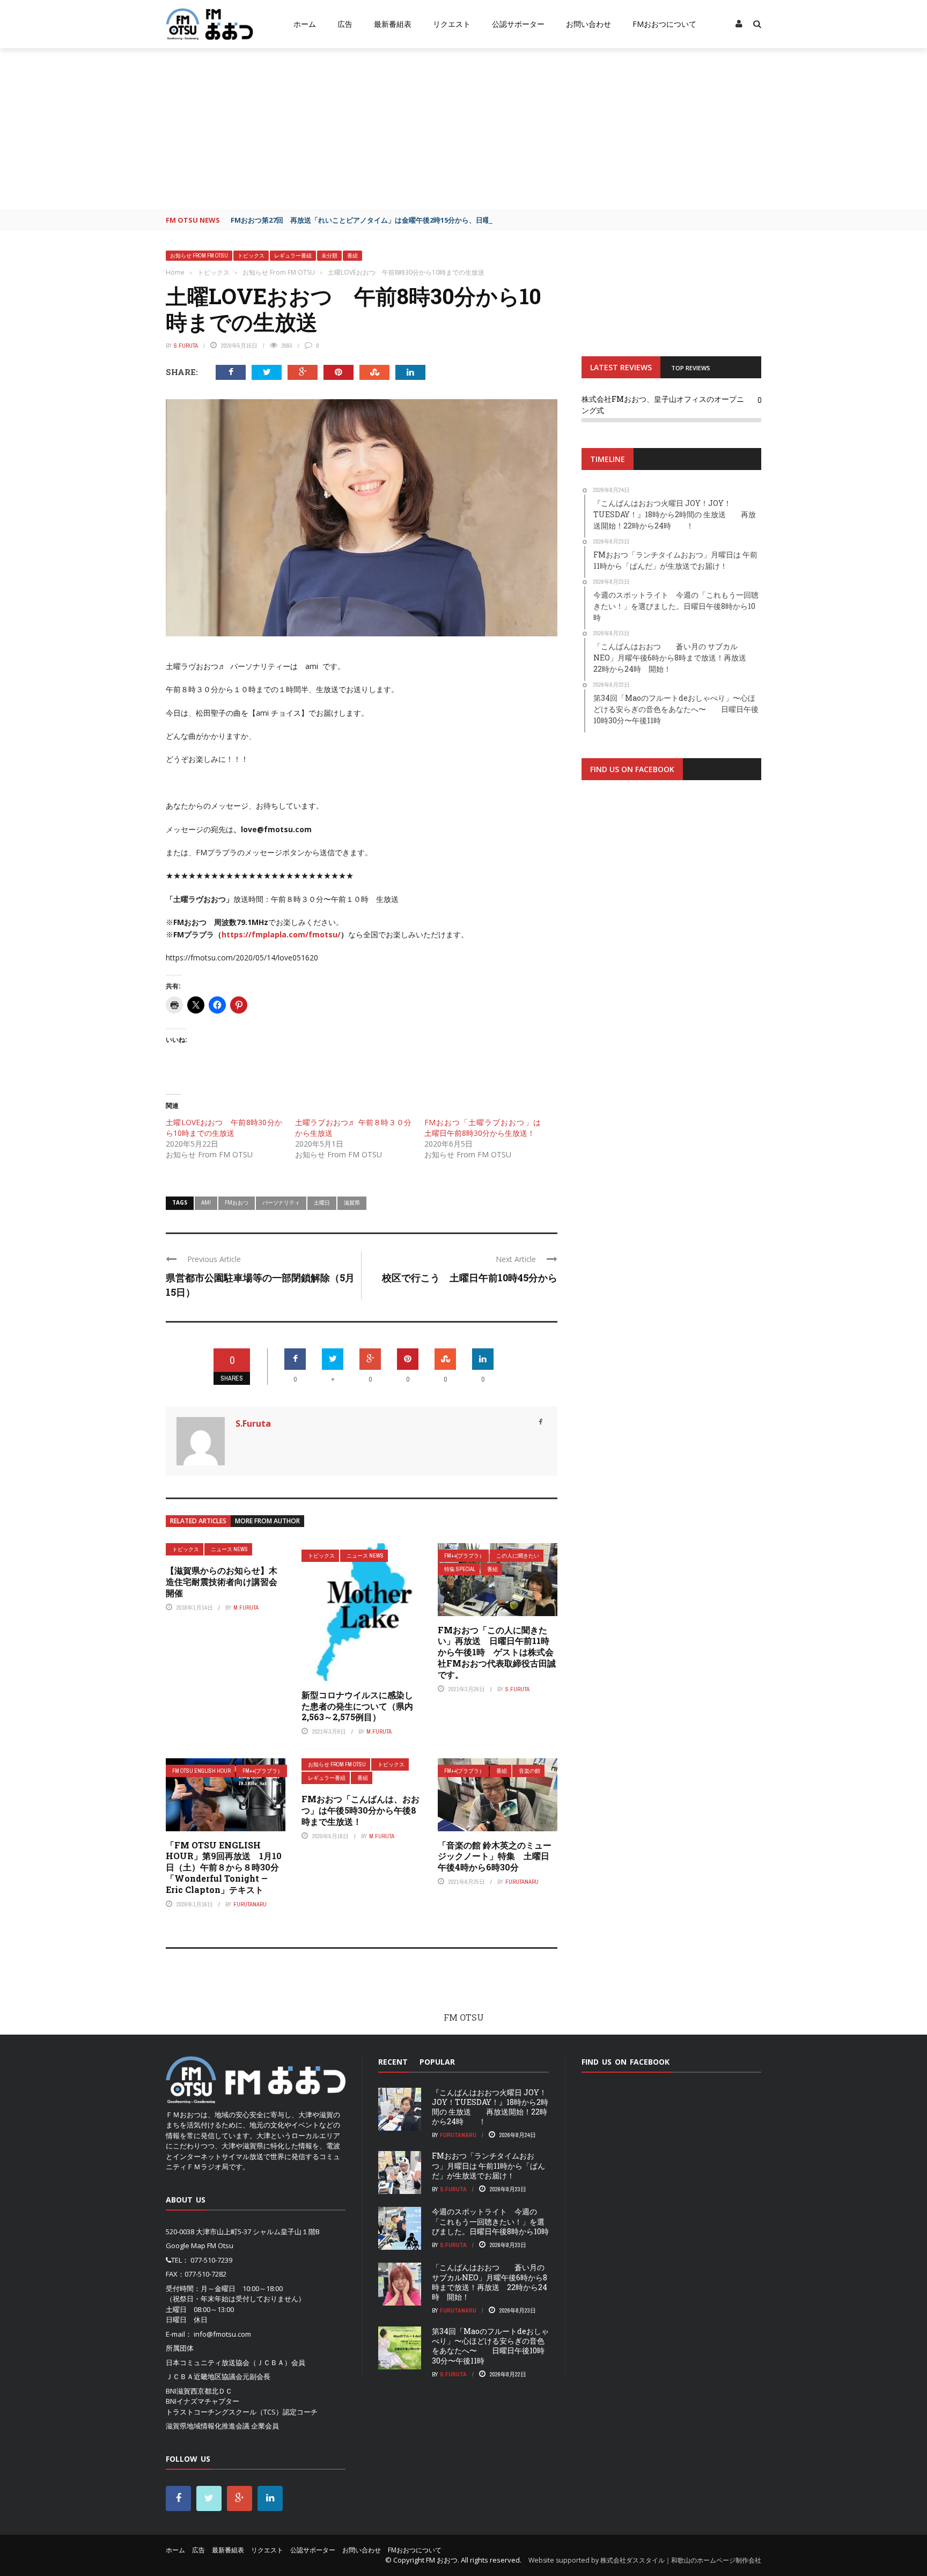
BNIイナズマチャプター (203, 2401)
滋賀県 (352, 1202)
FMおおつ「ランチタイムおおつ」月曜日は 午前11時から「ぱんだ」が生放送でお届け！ (488, 2165)
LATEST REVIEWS (621, 367)
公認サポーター (518, 24)
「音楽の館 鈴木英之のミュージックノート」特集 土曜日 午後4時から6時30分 (498, 1856)
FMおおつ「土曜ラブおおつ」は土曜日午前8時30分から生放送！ (483, 1128)
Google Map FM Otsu (200, 2245)
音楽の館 (529, 1771)
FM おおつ (442, 2560)
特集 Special (460, 1569)
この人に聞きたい (518, 1556)
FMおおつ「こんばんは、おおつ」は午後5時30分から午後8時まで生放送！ (360, 1810)
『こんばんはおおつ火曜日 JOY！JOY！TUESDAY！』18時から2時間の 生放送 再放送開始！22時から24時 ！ (490, 2107)
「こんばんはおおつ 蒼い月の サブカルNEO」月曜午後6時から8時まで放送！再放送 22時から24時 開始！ (490, 2282)
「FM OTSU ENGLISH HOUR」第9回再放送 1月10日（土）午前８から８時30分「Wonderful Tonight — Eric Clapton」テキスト (224, 1867)
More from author (267, 1521)
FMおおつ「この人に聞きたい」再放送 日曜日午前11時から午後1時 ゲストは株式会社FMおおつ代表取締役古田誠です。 (497, 1652)
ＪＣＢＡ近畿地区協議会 (204, 2376)
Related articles (198, 1521)
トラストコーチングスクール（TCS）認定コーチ (242, 2412)
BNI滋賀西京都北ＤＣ (199, 2391)
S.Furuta (186, 346)
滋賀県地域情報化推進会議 (208, 2426)
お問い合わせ (588, 24)
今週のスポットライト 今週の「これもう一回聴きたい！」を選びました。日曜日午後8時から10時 (490, 2221)
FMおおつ (237, 1202)
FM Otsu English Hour (201, 1771)
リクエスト (452, 24)
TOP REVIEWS (691, 368)
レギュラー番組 (293, 256)
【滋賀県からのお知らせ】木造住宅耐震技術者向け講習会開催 (222, 1581)
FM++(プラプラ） (464, 1556)
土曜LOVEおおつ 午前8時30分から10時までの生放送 (224, 1128)
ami (206, 1202)
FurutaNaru (250, 1904)
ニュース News (229, 1549)
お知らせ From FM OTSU (199, 256)
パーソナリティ (281, 1202)
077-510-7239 (211, 2260)
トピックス (251, 256)
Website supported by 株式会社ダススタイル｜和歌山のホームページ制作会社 (645, 2560)
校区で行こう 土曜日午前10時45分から (470, 1278)
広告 (345, 24)
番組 (352, 256)
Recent (393, 2062)
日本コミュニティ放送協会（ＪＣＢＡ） (229, 2362)
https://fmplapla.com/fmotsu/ (281, 934)
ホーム (305, 24)
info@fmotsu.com (222, 2334)
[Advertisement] (464, 129)
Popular (437, 2062)
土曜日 (322, 1202)
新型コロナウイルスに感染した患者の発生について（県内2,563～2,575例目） (357, 1706)
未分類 (329, 256)
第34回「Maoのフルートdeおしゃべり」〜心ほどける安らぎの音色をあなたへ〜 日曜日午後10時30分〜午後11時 (490, 2346)
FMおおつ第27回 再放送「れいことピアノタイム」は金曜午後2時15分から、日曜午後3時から (380, 220)
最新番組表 (393, 24)
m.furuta (246, 1608)
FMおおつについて (664, 24)
